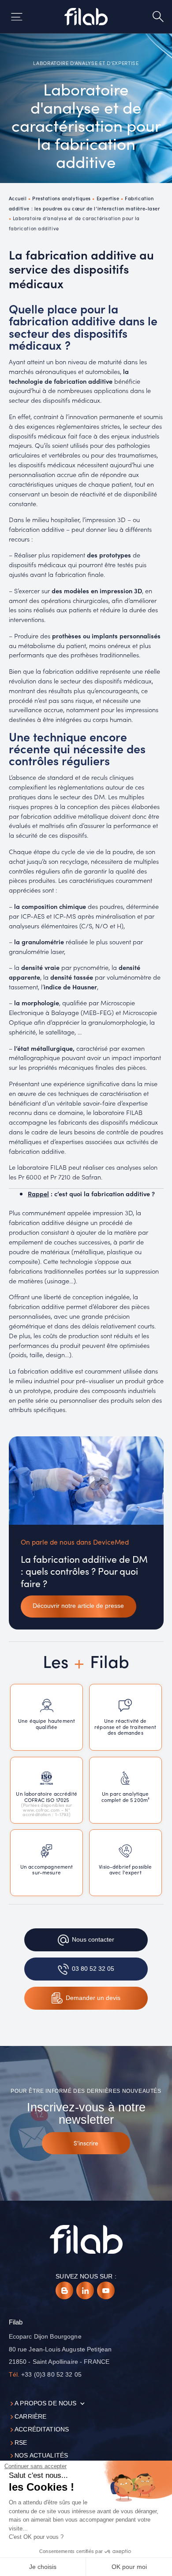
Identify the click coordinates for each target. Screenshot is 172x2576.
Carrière (30, 2417)
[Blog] (64, 2290)
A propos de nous (45, 2403)
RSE (21, 2443)
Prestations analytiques (62, 198)
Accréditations (42, 2429)
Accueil (18, 198)
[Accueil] (86, 17)
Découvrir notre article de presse (78, 1606)
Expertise (108, 198)
